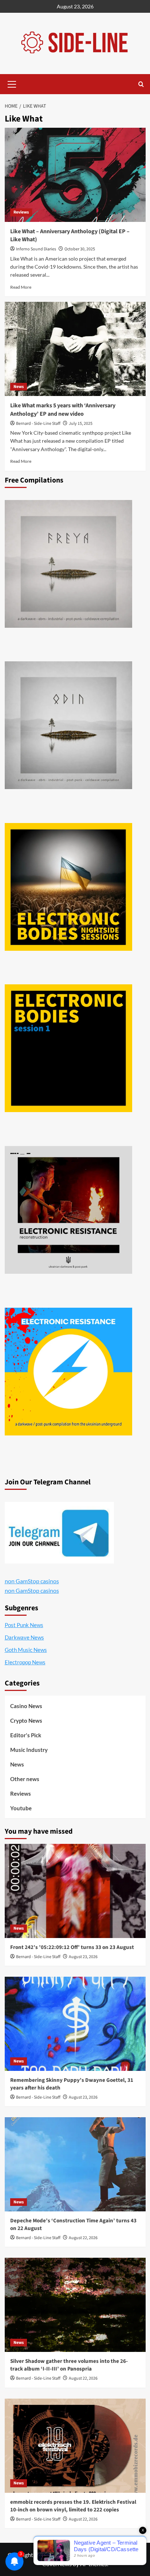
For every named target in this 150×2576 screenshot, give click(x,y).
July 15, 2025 (81, 424)
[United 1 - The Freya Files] (68, 564)
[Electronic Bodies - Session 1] (68, 1048)
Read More (21, 287)
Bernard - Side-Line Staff (38, 424)
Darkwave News (24, 1637)
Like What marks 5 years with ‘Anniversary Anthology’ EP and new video (63, 410)
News (19, 387)
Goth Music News (26, 1650)
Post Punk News (24, 1625)
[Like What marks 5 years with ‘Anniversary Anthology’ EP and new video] (75, 349)
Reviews (21, 212)
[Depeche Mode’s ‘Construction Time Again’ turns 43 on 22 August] (75, 2164)
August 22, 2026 (83, 2238)
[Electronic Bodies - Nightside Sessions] (68, 887)
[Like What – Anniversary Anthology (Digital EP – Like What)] (75, 175)
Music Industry (29, 1750)
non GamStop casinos (32, 1581)
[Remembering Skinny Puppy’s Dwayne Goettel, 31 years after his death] (75, 2024)
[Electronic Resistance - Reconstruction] (68, 1210)
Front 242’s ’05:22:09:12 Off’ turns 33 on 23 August (72, 1947)
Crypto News (26, 1720)
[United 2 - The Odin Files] (68, 725)
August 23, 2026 (83, 1957)
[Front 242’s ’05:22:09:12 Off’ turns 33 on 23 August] (75, 1891)
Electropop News (25, 1662)
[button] (12, 83)
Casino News (26, 1706)
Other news (25, 1779)
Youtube (21, 1808)
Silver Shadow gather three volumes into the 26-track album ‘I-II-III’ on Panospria (69, 2365)
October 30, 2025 (80, 249)
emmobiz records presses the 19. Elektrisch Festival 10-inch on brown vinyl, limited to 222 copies (73, 2506)
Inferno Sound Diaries (36, 249)
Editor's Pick (26, 1735)
